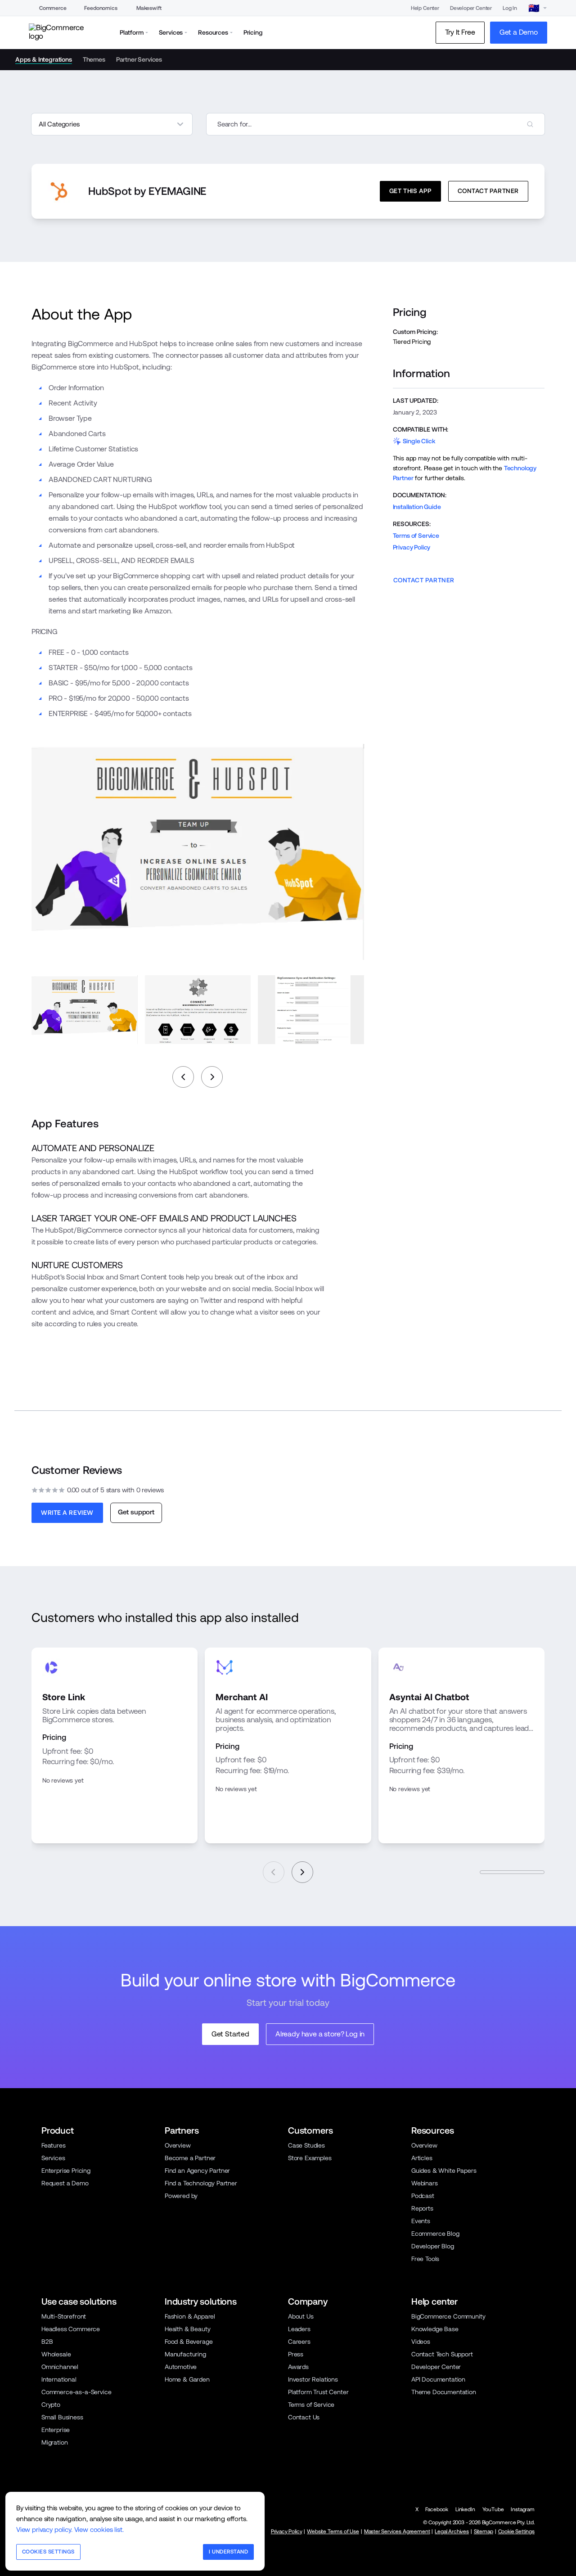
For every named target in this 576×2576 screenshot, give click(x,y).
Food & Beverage (189, 2342)
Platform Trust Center (318, 2392)
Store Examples (310, 2158)
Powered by (181, 2196)
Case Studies (306, 2145)
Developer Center (471, 8)
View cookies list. (99, 2529)
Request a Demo (65, 2183)
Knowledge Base (435, 2329)
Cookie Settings (516, 2531)
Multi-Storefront (64, 2316)
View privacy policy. (44, 2529)
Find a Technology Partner (201, 2183)
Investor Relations (313, 2379)
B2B (47, 2342)
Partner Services (139, 59)
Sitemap (484, 2531)
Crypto (51, 2405)
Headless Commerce (71, 2329)
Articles (422, 2158)
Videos (421, 2342)
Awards (298, 2367)
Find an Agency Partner (197, 2171)
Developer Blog (433, 2246)
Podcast (423, 2196)
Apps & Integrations (44, 59)
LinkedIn (465, 2509)
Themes (94, 59)
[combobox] (376, 124)
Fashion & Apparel (190, 2316)
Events (421, 2221)
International (59, 2379)
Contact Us (304, 2417)
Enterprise (56, 2430)
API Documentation (438, 2379)
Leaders (299, 2329)
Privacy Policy (412, 547)
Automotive (181, 2367)
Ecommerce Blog (435, 2234)
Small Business (62, 2417)
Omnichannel (60, 2367)
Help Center (425, 8)
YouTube (493, 2509)
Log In (510, 8)
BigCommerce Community (448, 2316)
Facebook (437, 2509)
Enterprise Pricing (66, 2171)
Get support (136, 1512)
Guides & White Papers (444, 2171)
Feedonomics (101, 8)
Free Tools (425, 2259)
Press (296, 2354)
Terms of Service (416, 536)
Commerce (53, 8)
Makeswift (149, 8)
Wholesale (56, 2354)
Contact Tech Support (442, 2354)
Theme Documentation (444, 2392)
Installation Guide (417, 507)
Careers (299, 2342)
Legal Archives (452, 2531)
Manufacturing (185, 2354)
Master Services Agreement (397, 2531)
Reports (422, 2208)
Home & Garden (187, 2379)
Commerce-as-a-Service (76, 2392)
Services (53, 2158)
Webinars (425, 2183)
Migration (55, 2442)
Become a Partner (190, 2158)
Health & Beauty (187, 2329)
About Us (301, 2316)
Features (54, 2145)
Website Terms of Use (333, 2531)
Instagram (523, 2509)
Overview (178, 2145)
